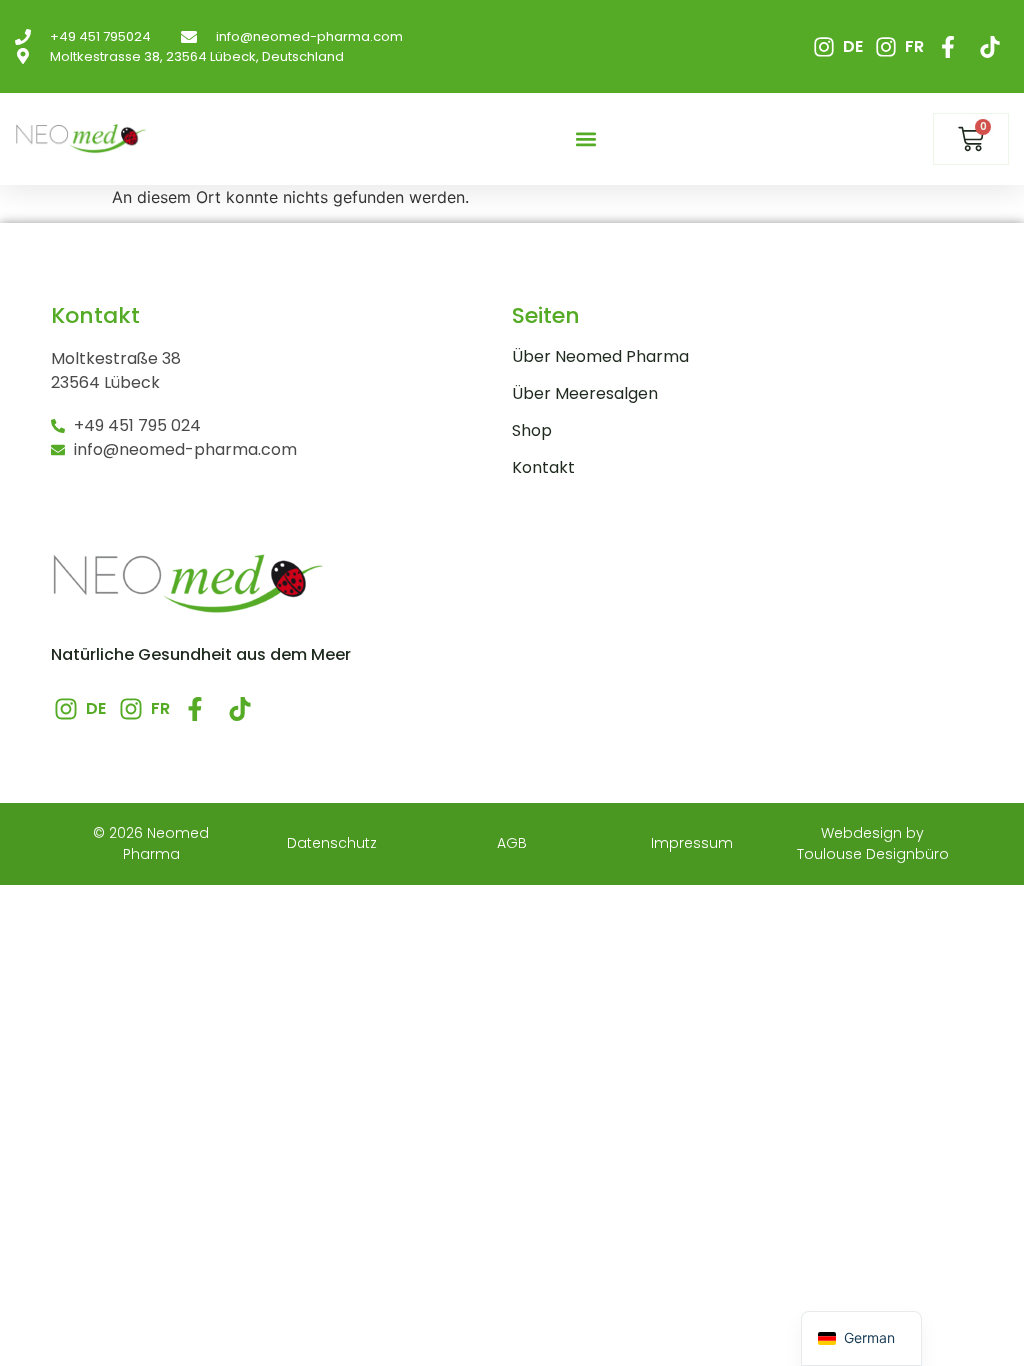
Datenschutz (332, 843)
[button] (585, 139)
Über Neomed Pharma (600, 357)
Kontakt (543, 468)
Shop (532, 431)
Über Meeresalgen (585, 394)
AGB (512, 843)
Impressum (692, 843)
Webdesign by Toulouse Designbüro (873, 843)
